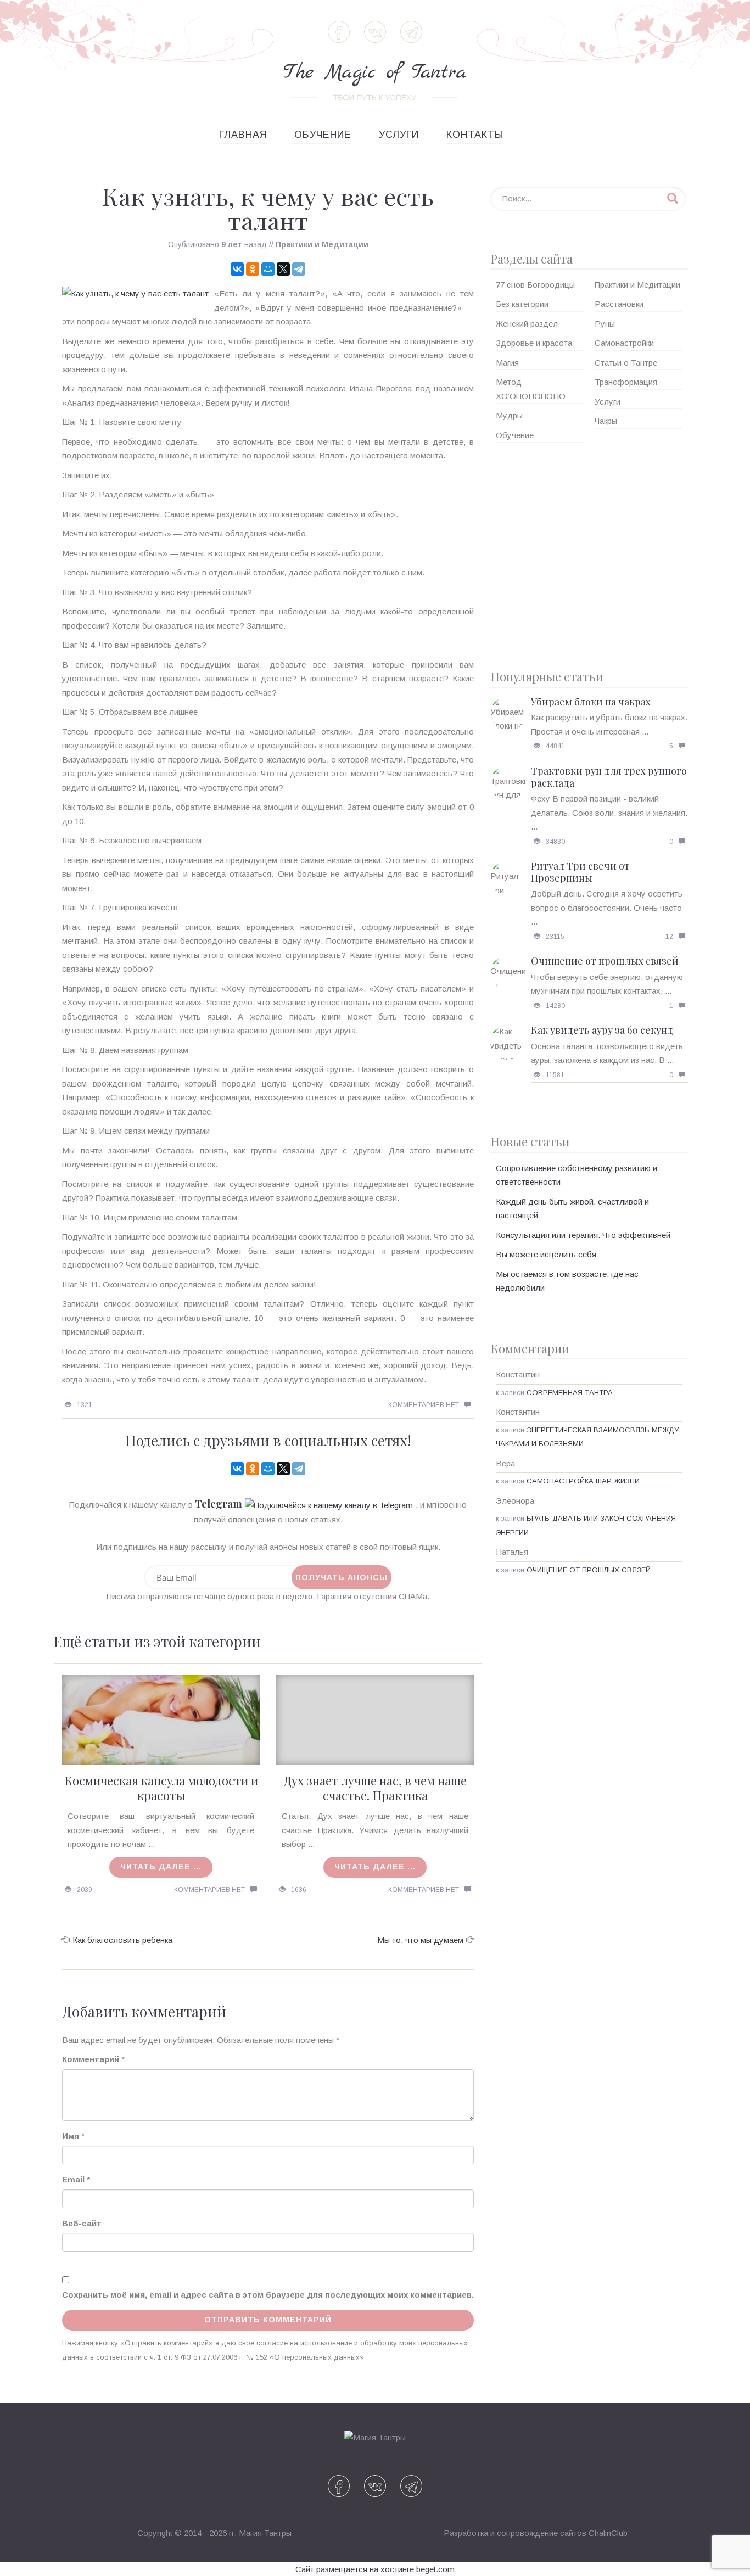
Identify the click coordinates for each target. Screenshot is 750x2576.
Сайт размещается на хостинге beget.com (375, 2569)
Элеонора (515, 1501)
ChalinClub (608, 2533)
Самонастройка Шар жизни (583, 1481)
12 (669, 937)
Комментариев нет (424, 1405)
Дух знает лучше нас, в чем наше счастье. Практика (375, 1788)
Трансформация (626, 382)
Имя (71, 2136)
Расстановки (619, 304)
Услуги (399, 135)
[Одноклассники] (253, 269)
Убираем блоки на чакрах (591, 702)
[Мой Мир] (268, 269)
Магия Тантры (265, 2533)
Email (73, 2179)
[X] (283, 269)
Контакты (475, 135)
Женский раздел (527, 324)
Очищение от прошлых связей (605, 961)
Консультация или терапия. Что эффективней (583, 1235)
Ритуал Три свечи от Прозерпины (580, 872)
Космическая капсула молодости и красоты (161, 1788)
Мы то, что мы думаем (420, 1940)
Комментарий (91, 2059)
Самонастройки (624, 343)
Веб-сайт (82, 2223)
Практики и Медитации (322, 244)
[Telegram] (299, 269)
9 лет (232, 244)
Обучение (323, 135)
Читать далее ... (161, 1867)
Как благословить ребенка (122, 1940)
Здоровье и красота (534, 343)
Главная (243, 135)
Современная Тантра (570, 1393)
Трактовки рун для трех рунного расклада (609, 777)
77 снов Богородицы (535, 285)
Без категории (522, 304)
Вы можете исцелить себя (546, 1254)
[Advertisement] (589, 552)
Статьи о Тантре (626, 363)
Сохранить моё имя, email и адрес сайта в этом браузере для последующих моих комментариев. (268, 2295)
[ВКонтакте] (237, 269)
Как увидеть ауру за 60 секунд (602, 1030)
